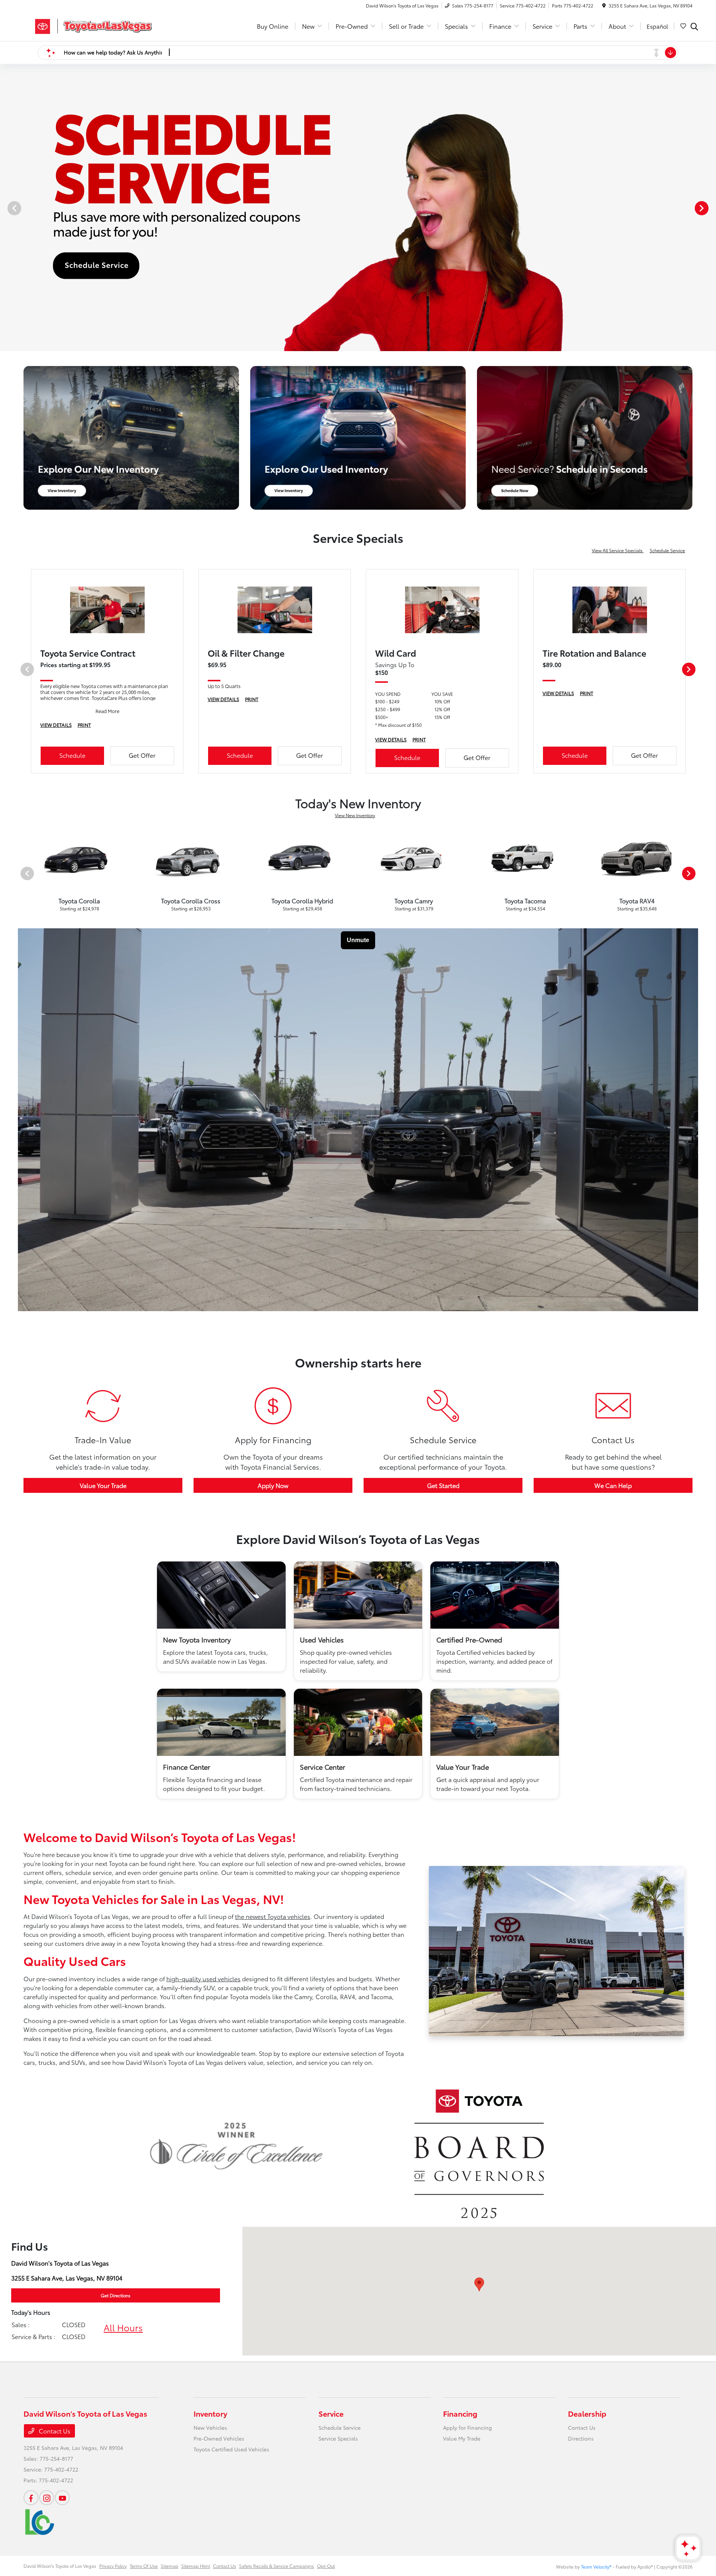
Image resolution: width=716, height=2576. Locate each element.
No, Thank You (403, 565)
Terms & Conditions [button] (313, 565)
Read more (412, 553)
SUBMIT (358, 537)
